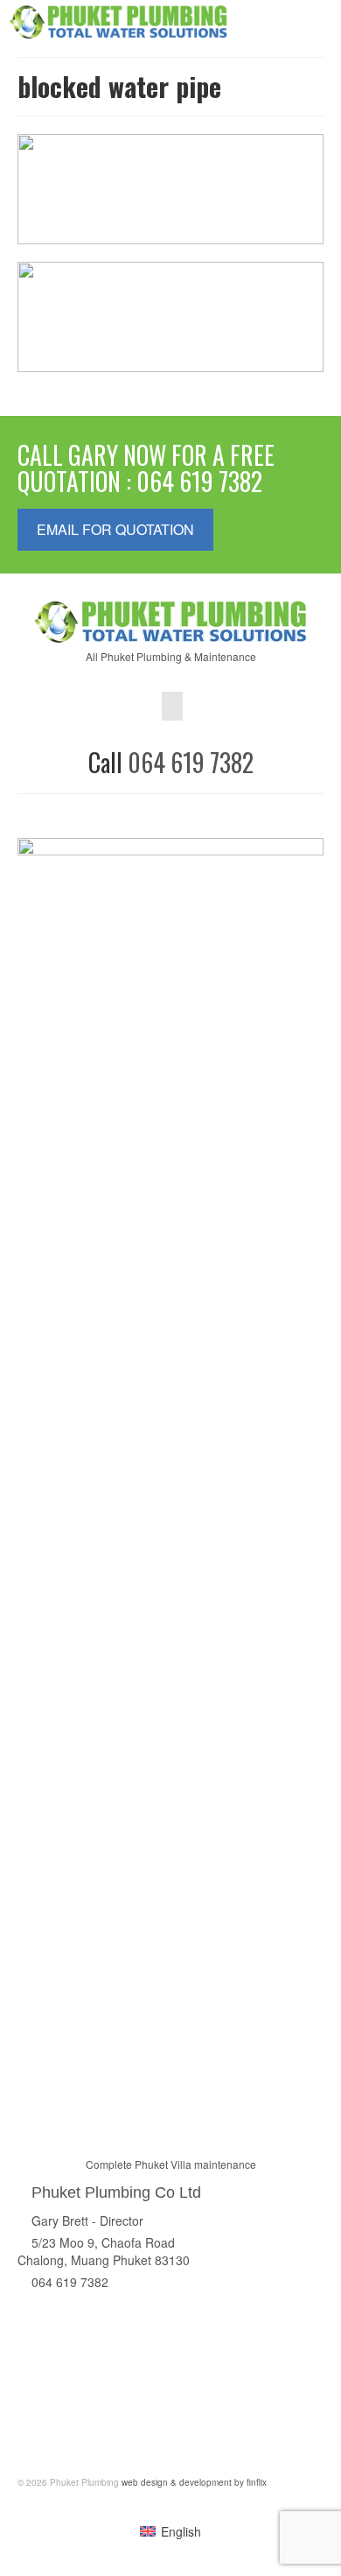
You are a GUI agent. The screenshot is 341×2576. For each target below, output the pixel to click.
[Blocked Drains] (302, 156)
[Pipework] (302, 284)
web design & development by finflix (193, 2482)
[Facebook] (172, 706)
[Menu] (310, 22)
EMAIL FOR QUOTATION (115, 529)
